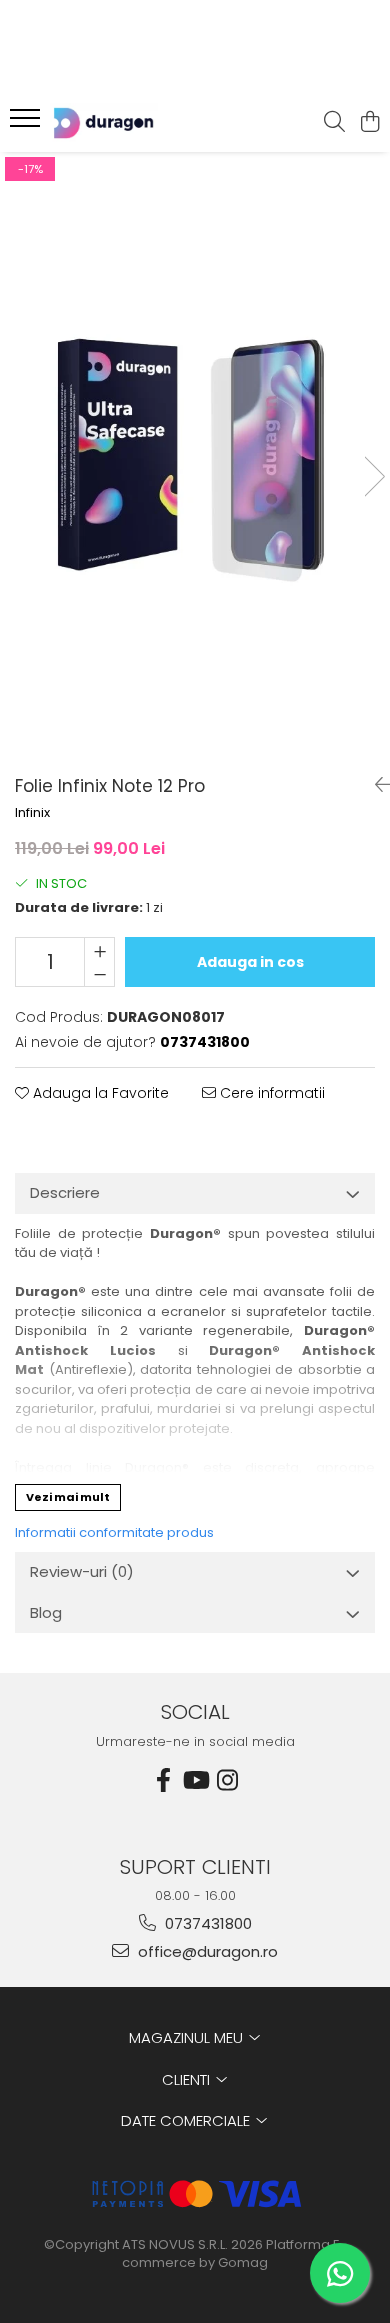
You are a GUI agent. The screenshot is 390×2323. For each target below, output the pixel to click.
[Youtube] (195, 1780)
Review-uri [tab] (82, 1571)
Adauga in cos (250, 962)
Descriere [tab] (65, 1192)
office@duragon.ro (206, 1951)
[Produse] (27, 124)
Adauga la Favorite (99, 1093)
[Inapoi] (375, 785)
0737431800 (206, 1923)
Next (374, 476)
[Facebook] (163, 1780)
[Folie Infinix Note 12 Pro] (195, 456)
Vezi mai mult (68, 1497)
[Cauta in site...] (334, 123)
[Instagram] (227, 1780)
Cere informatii (270, 1093)
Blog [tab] (46, 1612)
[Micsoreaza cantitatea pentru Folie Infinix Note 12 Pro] (99, 974)
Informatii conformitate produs (114, 1532)
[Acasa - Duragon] (130, 123)
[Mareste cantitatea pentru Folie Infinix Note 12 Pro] (99, 950)
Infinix (32, 813)
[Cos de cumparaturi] (369, 123)
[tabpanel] (195, 456)
